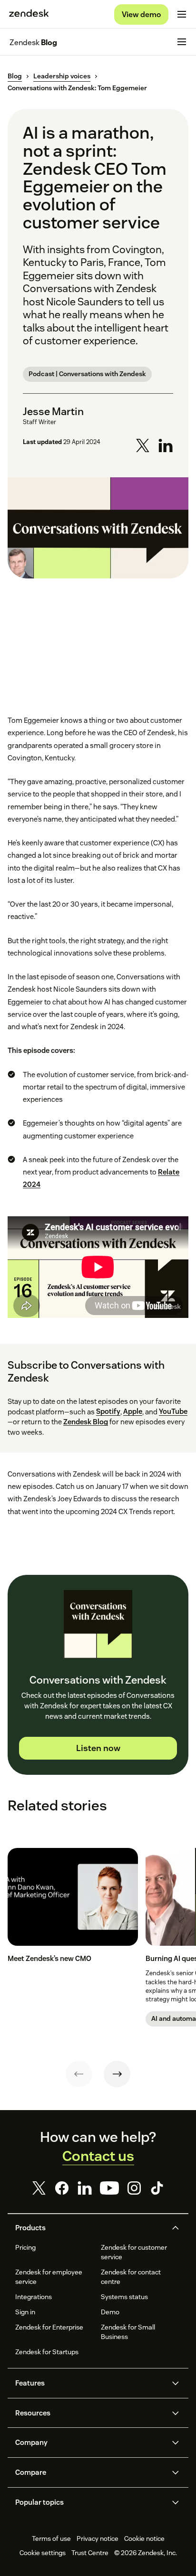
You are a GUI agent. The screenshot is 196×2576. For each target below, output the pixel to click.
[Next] (117, 2074)
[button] (90, 2228)
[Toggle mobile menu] (182, 14)
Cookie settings (43, 2553)
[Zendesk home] (29, 14)
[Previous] (79, 2074)
